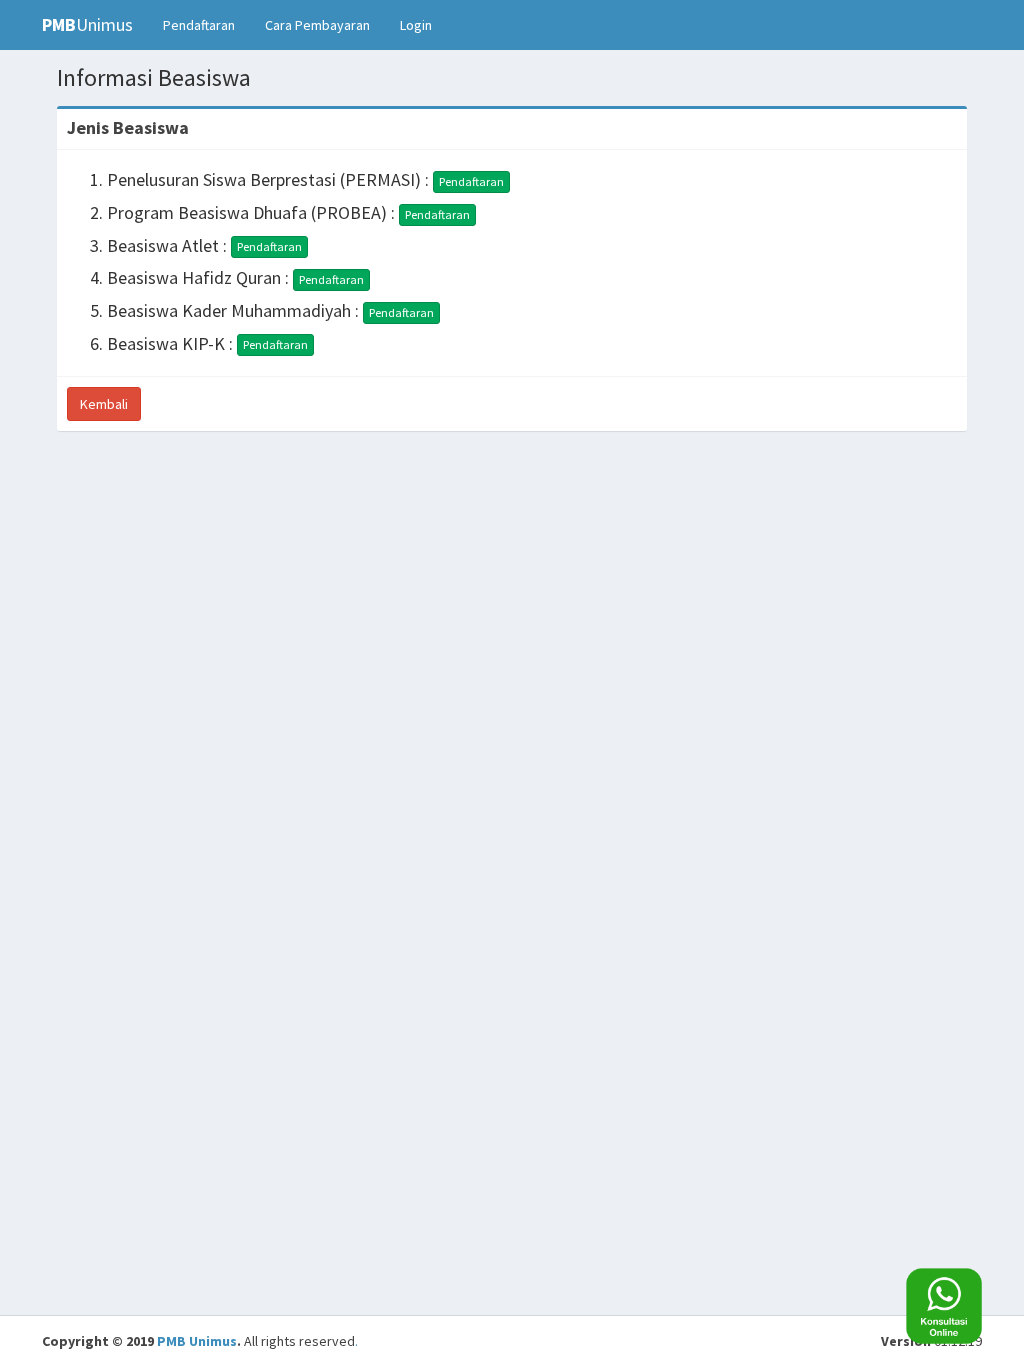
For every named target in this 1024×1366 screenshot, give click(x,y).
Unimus (87, 24)
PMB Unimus (197, 1341)
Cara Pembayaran (317, 25)
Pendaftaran (199, 25)
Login (416, 25)
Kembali (104, 404)
